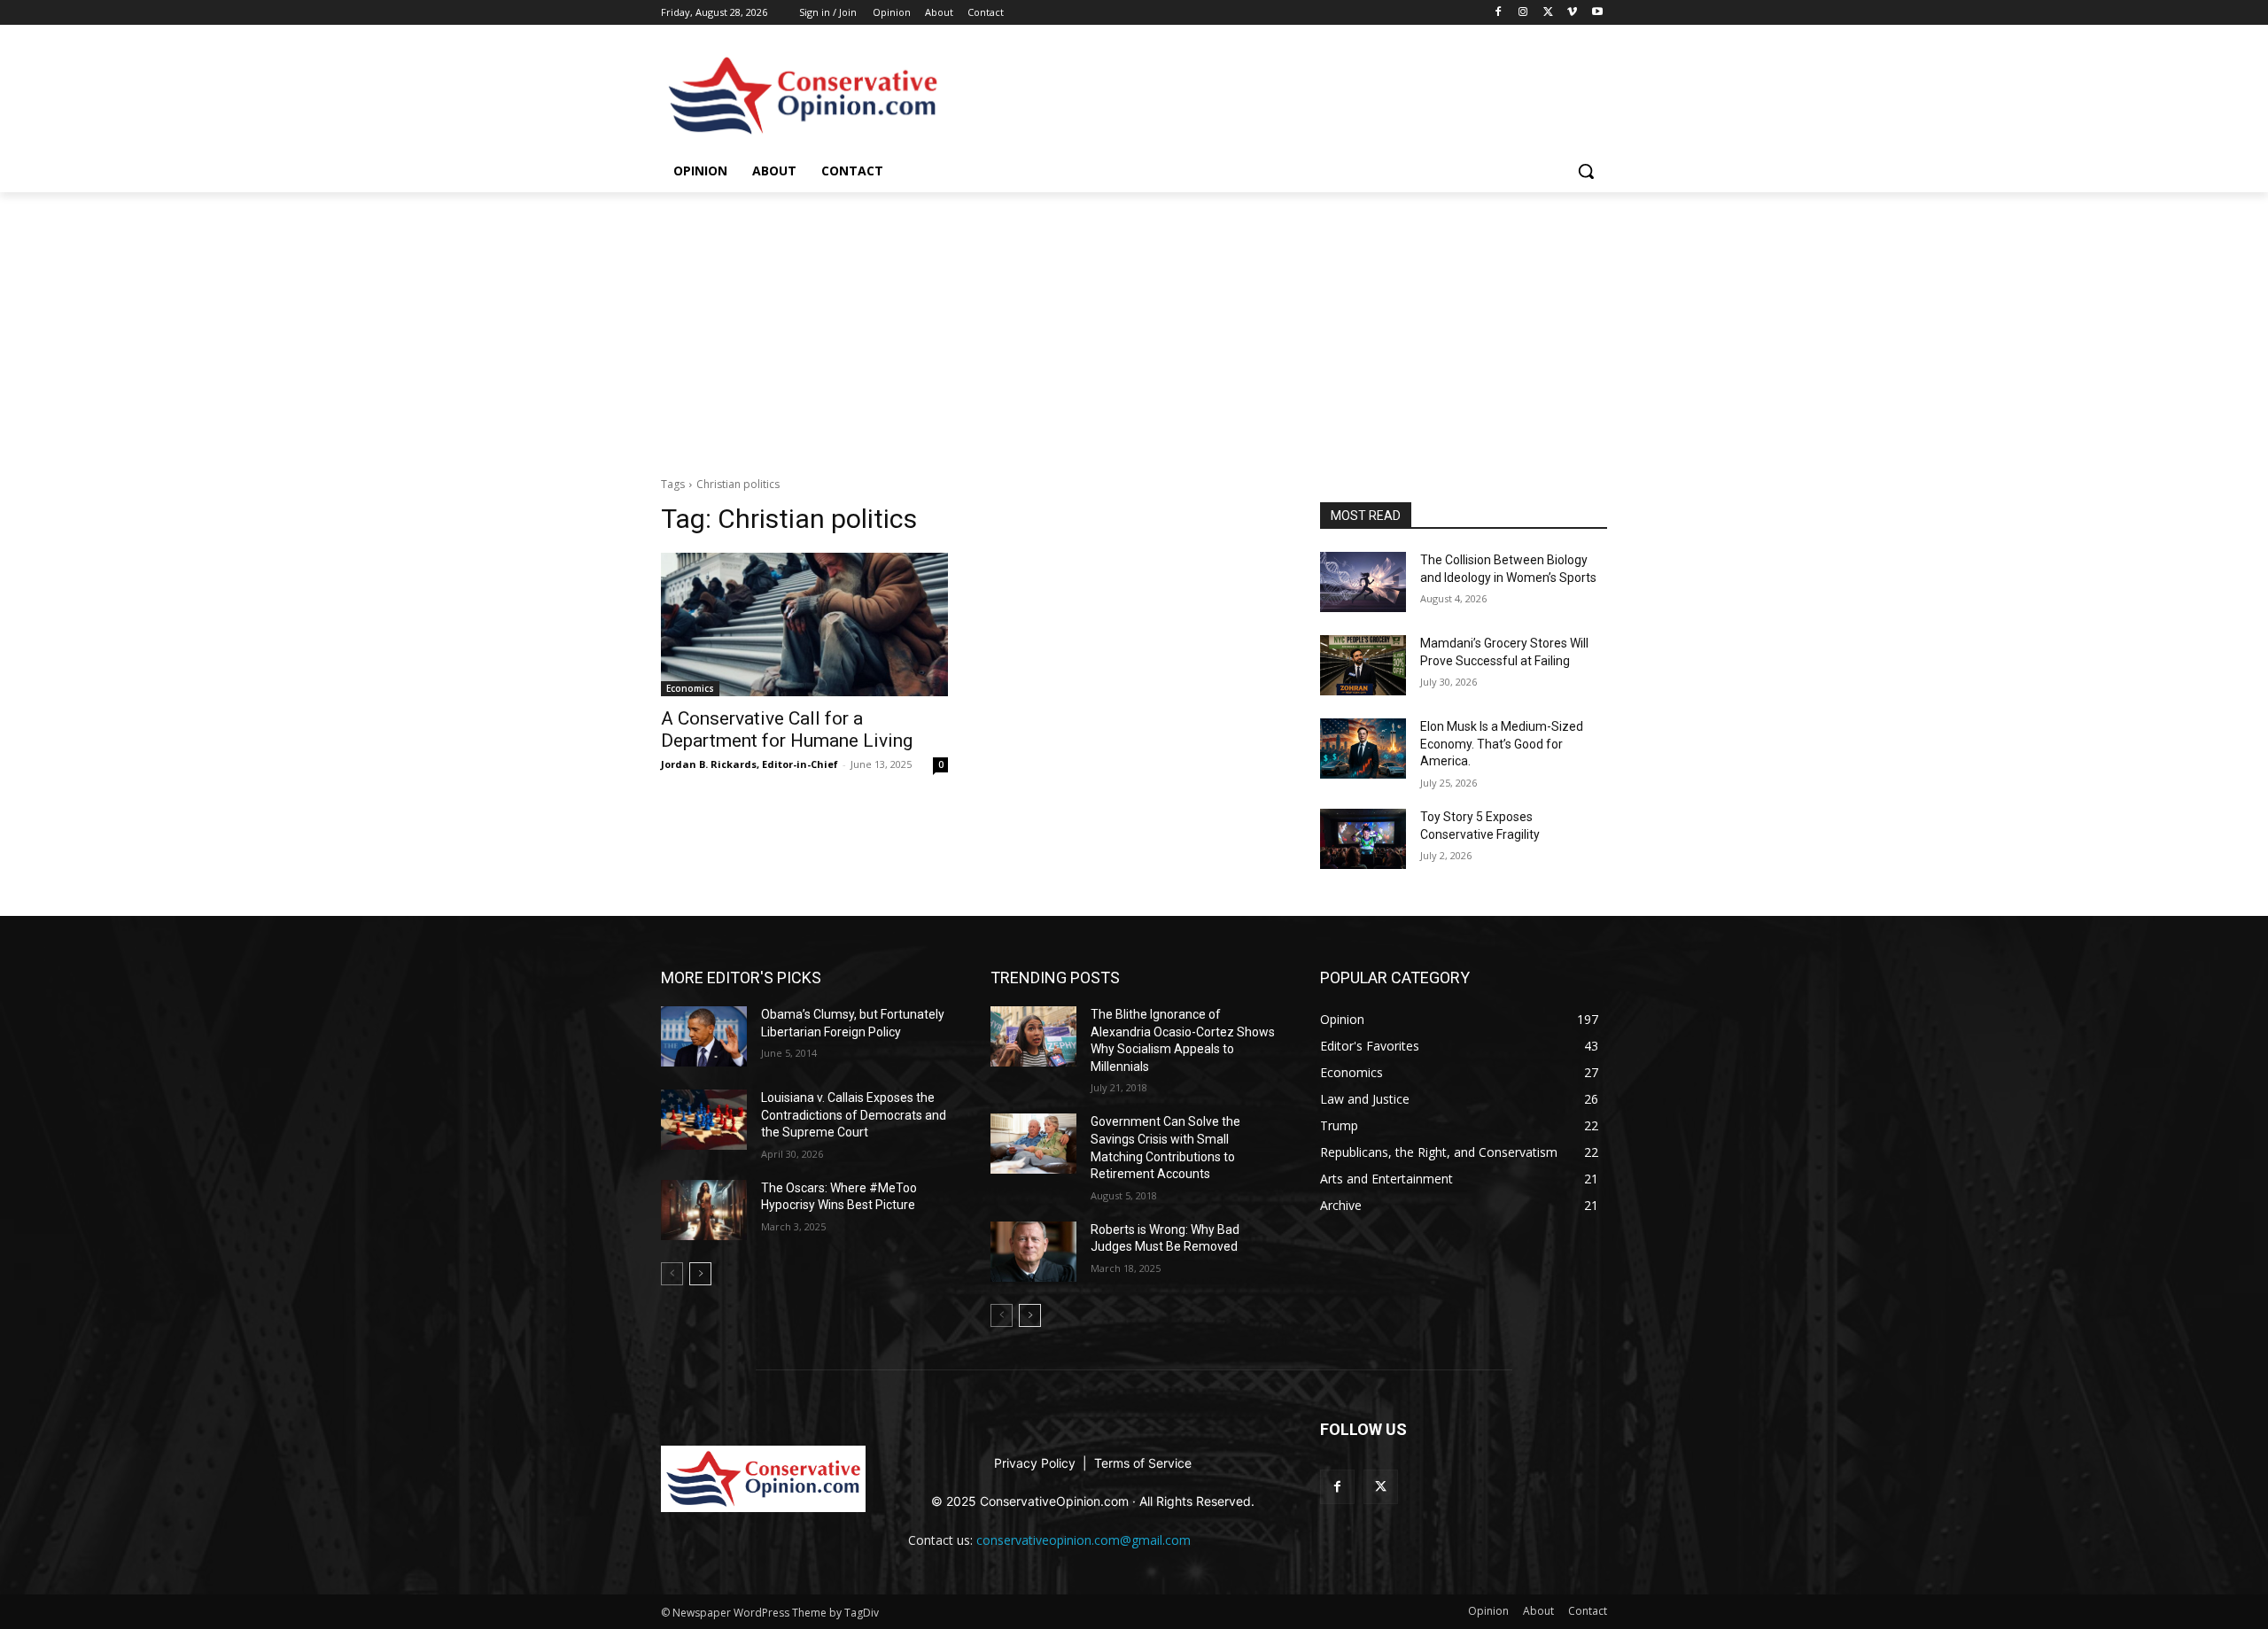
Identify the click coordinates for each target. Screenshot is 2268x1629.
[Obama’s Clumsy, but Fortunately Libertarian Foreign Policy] (704, 1036)
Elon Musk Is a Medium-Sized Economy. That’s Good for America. (1502, 744)
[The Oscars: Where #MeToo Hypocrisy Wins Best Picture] (704, 1210)
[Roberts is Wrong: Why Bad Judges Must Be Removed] (1033, 1252)
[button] (1586, 171)
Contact (986, 12)
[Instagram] (1523, 13)
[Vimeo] (1572, 13)
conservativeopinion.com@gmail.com (1084, 1540)
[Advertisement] (1134, 325)
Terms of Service (1143, 1463)
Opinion (892, 12)
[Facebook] (1499, 13)
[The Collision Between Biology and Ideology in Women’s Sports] (1363, 582)
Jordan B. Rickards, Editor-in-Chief (750, 764)
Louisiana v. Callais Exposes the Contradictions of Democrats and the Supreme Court (854, 1115)
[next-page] (700, 1274)
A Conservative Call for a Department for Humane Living (787, 729)
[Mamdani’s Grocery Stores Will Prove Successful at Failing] (1363, 665)
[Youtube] (1597, 13)
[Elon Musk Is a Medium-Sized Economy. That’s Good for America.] (1363, 749)
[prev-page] (672, 1274)
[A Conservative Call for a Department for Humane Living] (804, 624)
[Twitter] (1548, 13)
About (939, 12)
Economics (690, 688)
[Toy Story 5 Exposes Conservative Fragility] (1363, 839)
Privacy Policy (1037, 1463)
